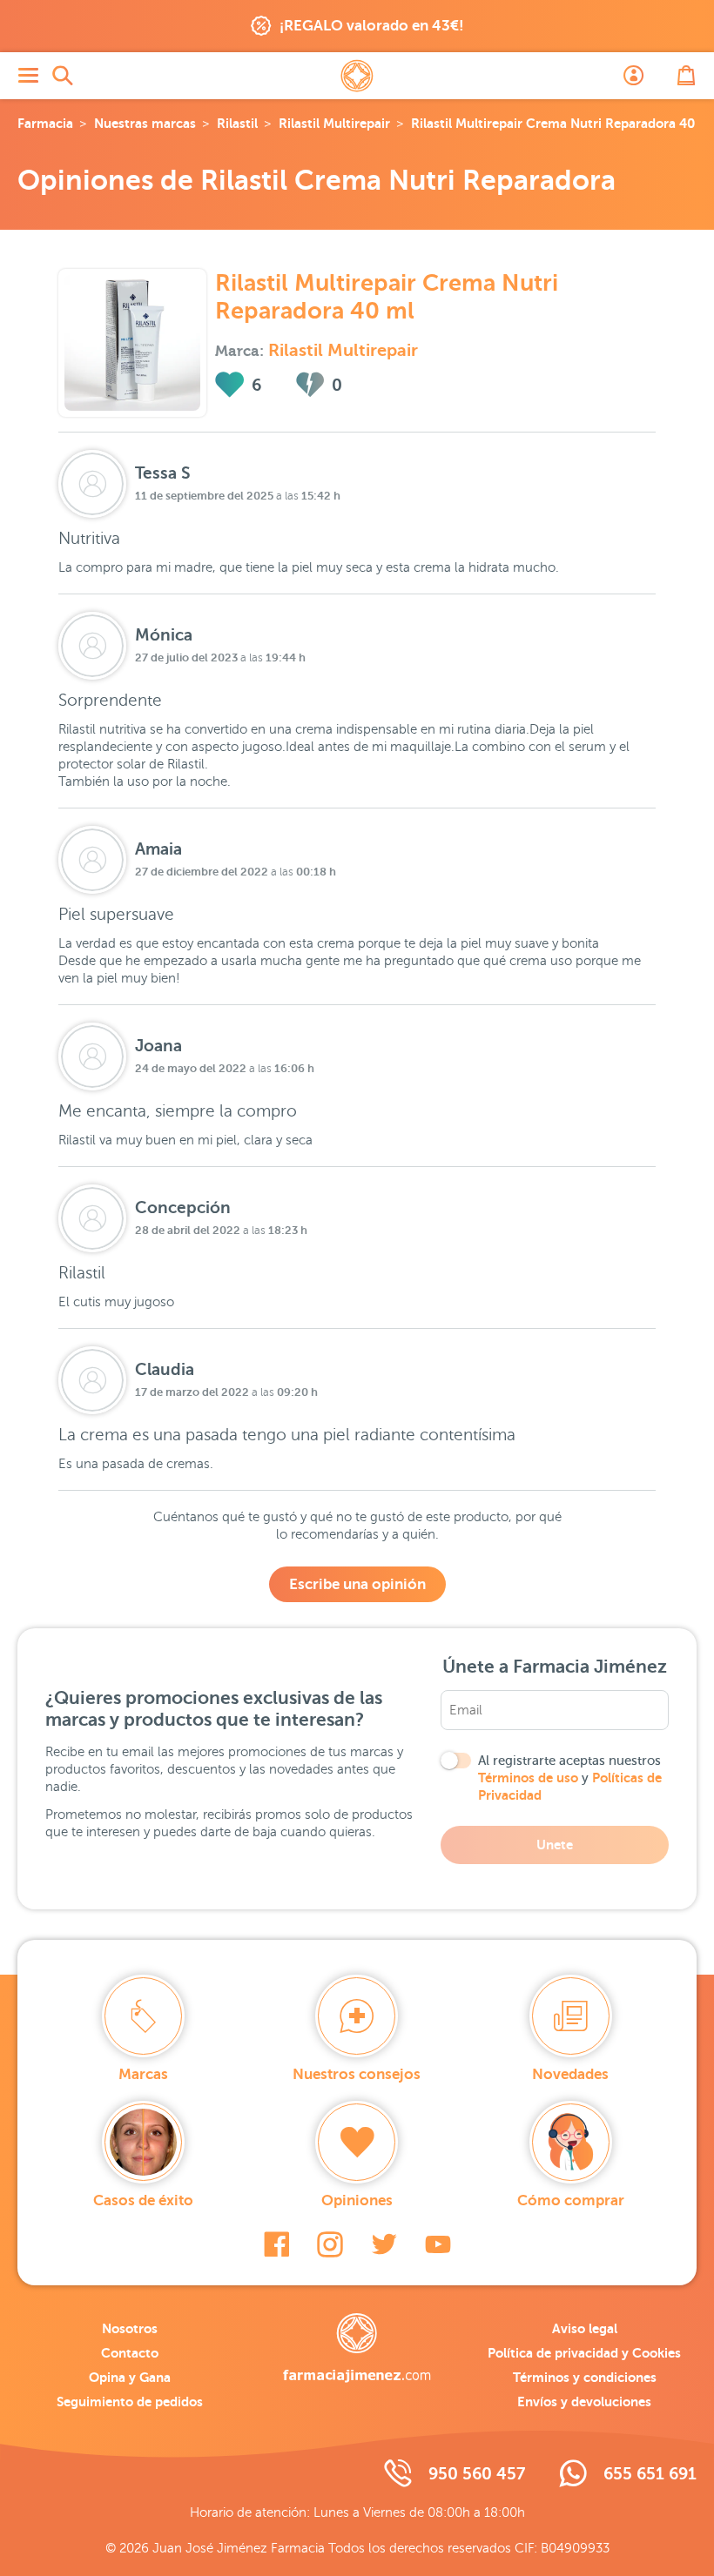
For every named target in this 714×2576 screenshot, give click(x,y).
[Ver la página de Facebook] (276, 2244)
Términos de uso (528, 1778)
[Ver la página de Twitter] (384, 2244)
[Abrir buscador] (63, 76)
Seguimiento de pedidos (130, 2402)
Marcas (143, 2074)
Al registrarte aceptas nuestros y (570, 1778)
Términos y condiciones (585, 2377)
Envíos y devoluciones (584, 2402)
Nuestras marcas (145, 123)
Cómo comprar (571, 2200)
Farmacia (45, 123)
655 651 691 (650, 2474)
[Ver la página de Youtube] (438, 2244)
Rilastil (237, 123)
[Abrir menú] (28, 76)
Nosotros (130, 2328)
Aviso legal (585, 2328)
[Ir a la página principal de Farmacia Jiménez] (357, 76)
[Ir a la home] (357, 2348)
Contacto (130, 2353)
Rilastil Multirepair (334, 123)
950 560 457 (477, 2474)
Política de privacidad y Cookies (584, 2353)
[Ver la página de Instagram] (330, 2244)
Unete (555, 1845)
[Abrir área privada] (634, 76)
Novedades (570, 2074)
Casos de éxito (143, 2200)
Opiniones (357, 2200)
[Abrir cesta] (686, 76)
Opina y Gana (130, 2377)
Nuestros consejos (357, 2074)
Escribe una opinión (357, 1584)
